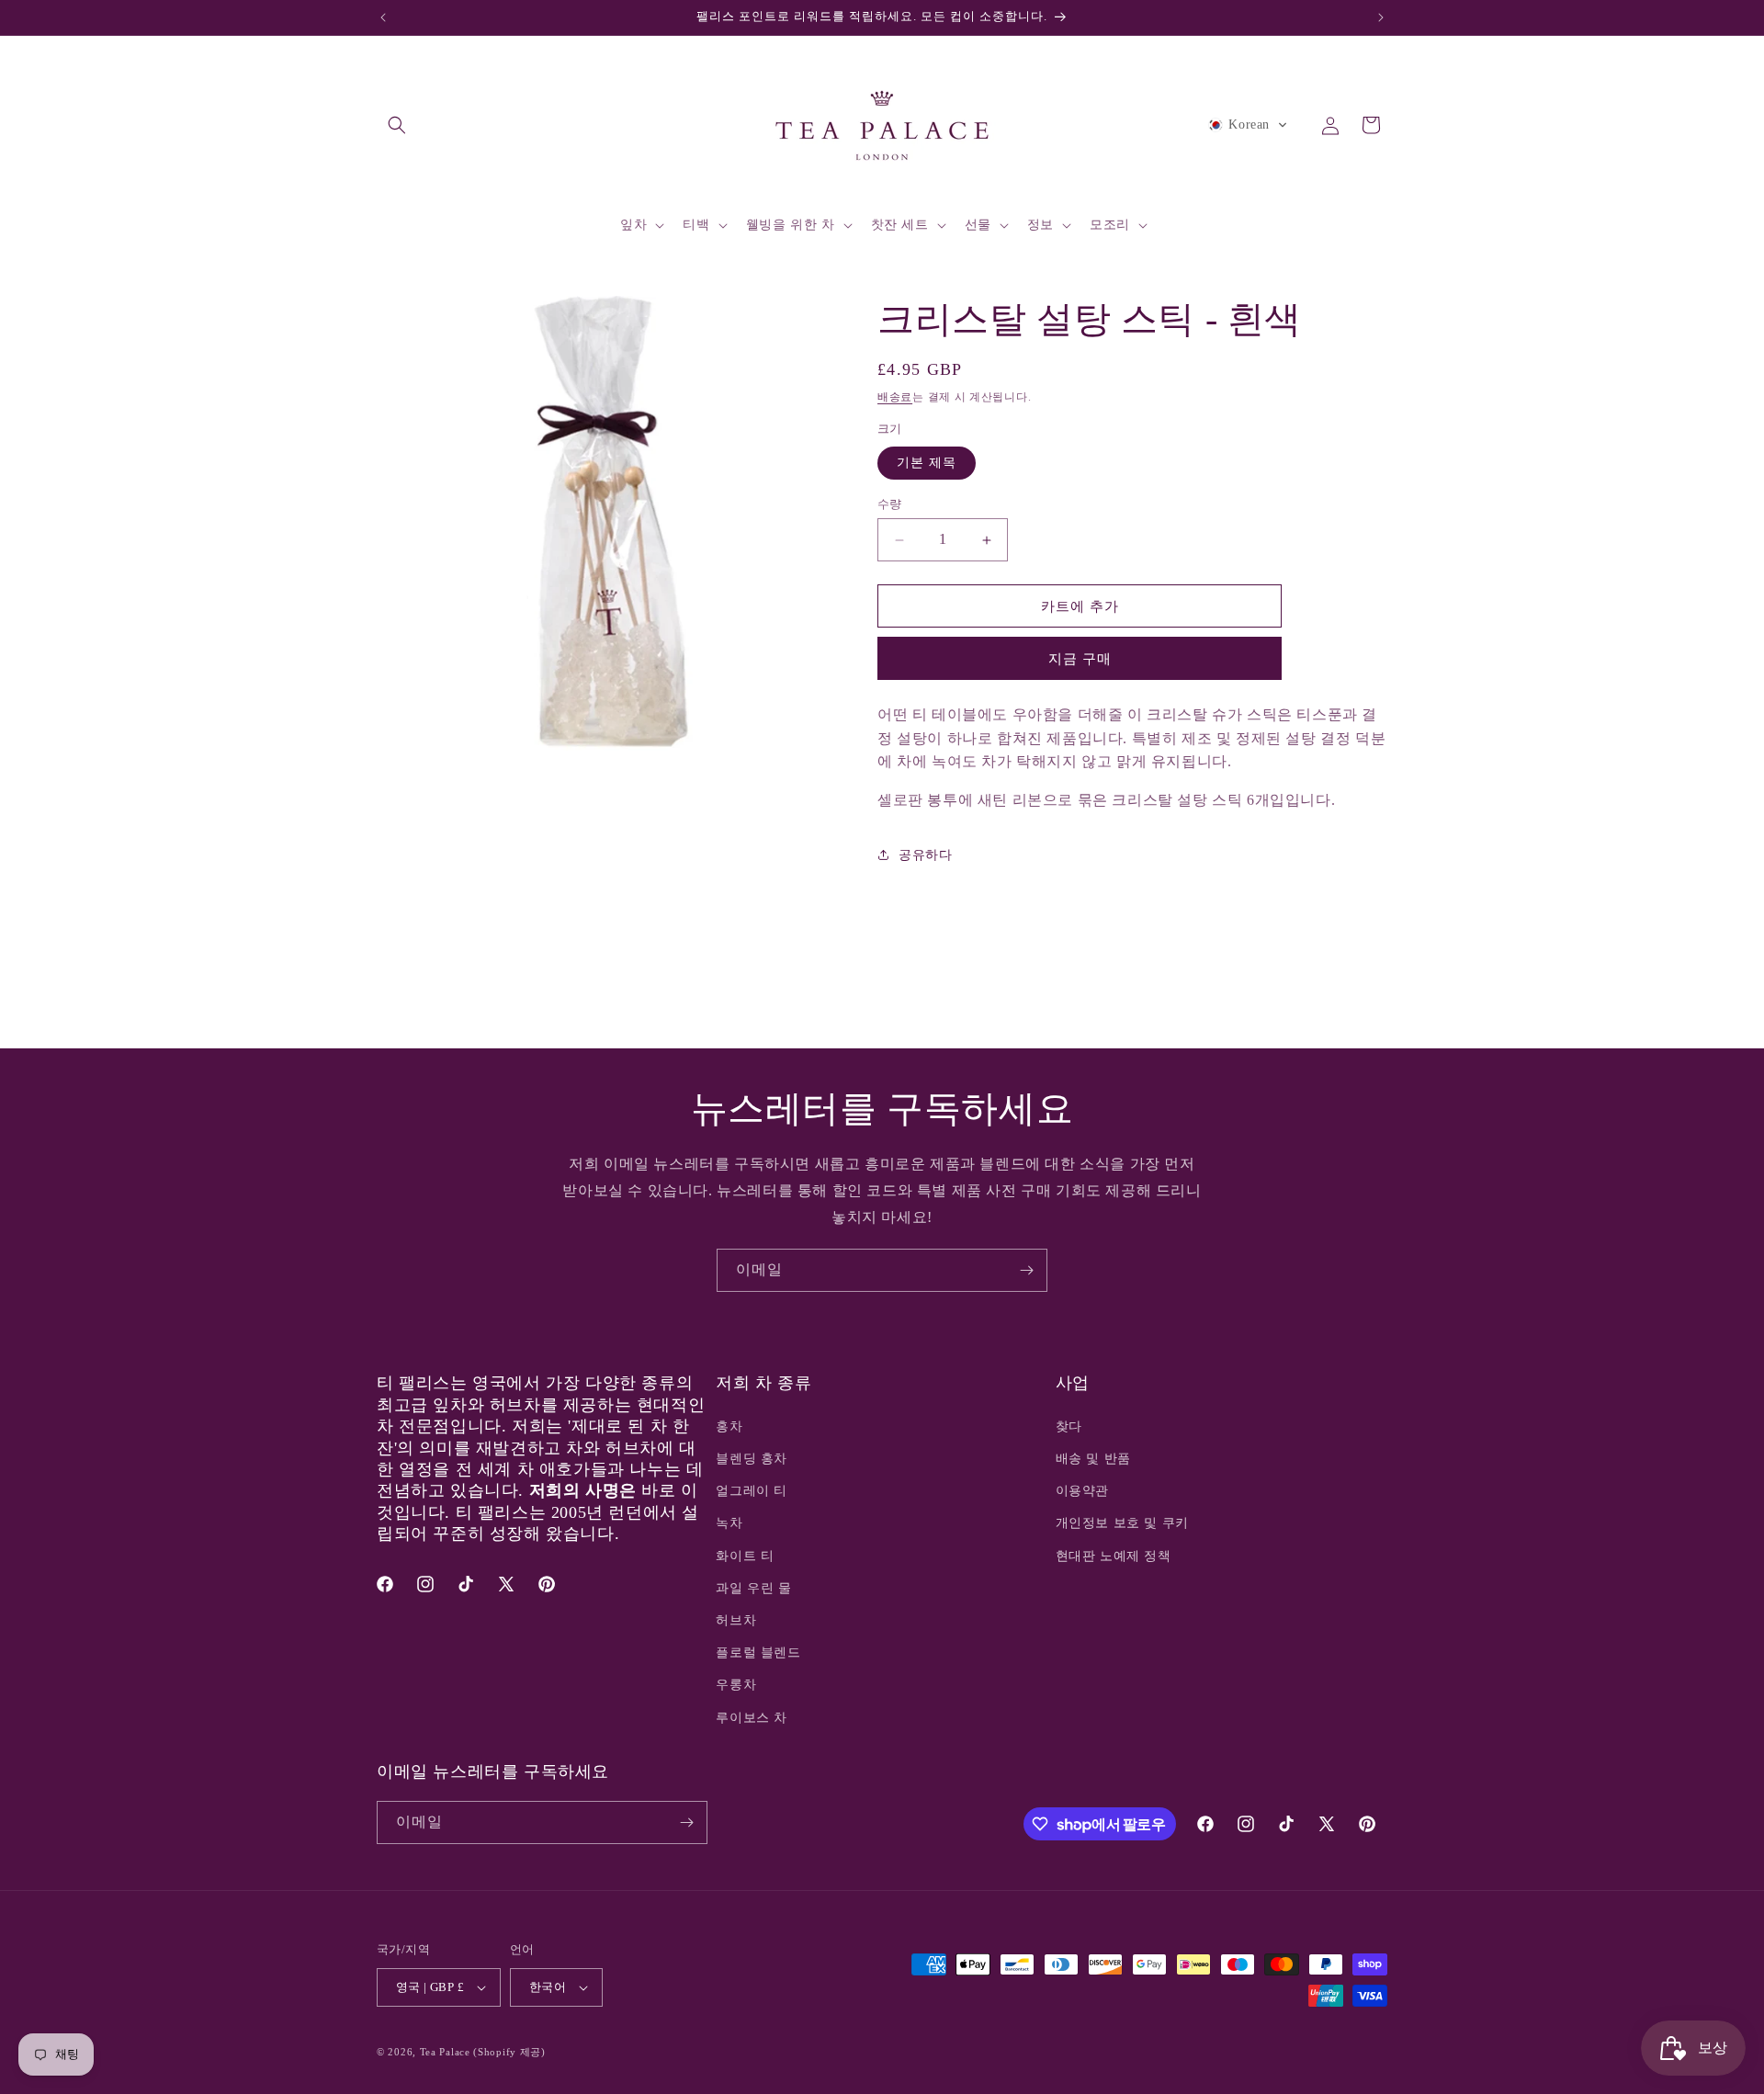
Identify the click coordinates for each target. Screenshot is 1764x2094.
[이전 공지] (383, 17)
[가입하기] (1026, 1270)
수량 (890, 504)
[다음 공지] (1381, 17)
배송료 (895, 397)
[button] (397, 125)
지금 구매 (1080, 659)
